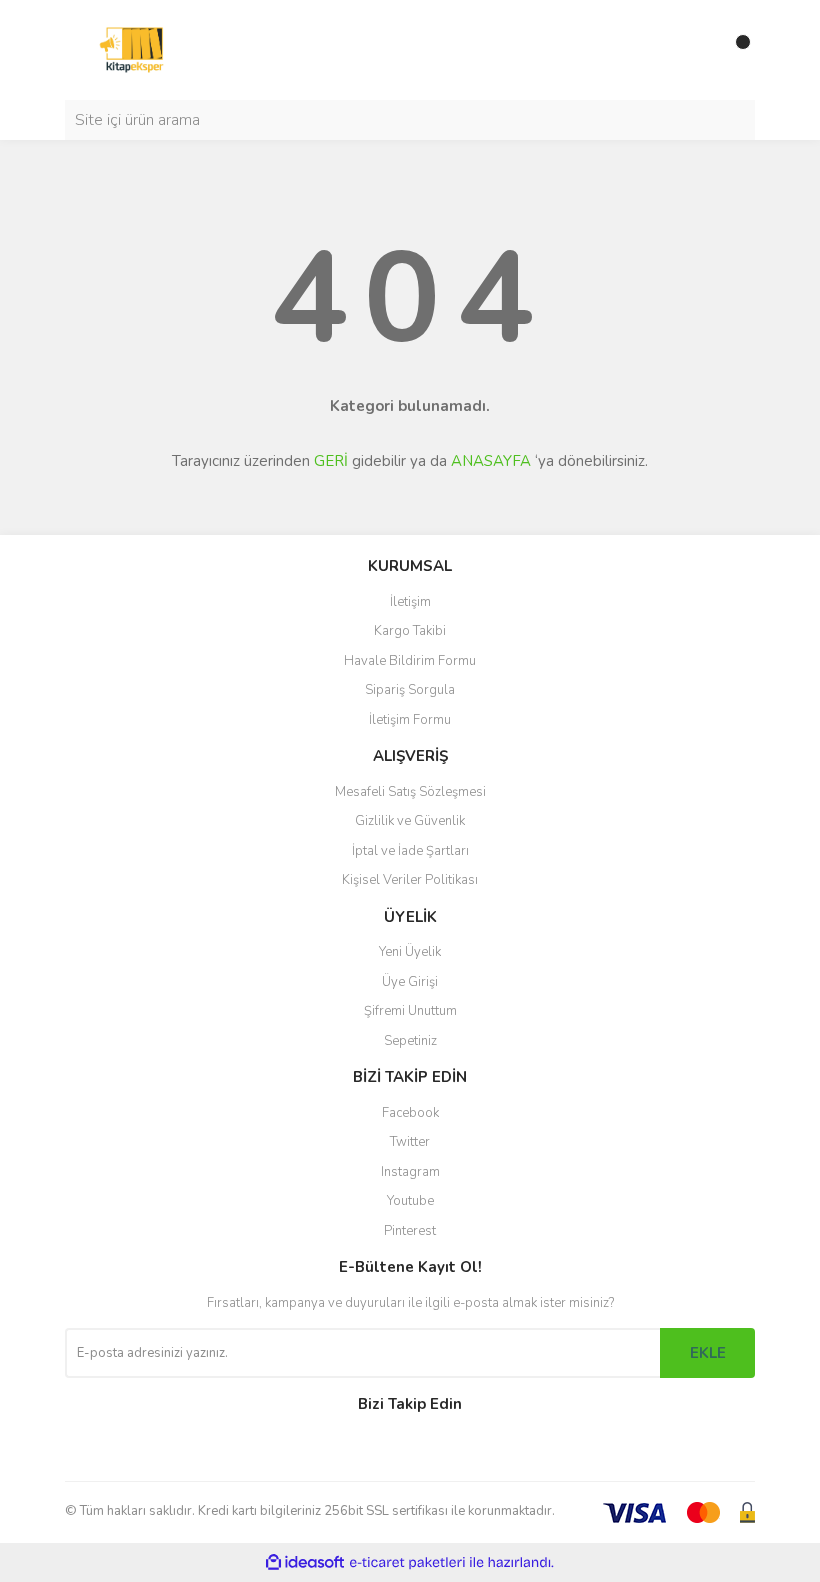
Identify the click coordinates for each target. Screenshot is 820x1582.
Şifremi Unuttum (410, 1011)
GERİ (331, 461)
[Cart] (735, 50)
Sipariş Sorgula (410, 690)
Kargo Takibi (410, 631)
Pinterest (410, 1231)
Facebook (410, 1113)
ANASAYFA (491, 461)
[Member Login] (695, 50)
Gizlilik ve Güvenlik (410, 821)
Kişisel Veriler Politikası (410, 880)
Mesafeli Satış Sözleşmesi (410, 792)
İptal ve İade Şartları (410, 851)
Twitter (410, 1142)
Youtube (410, 1201)
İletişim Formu (410, 720)
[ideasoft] (305, 1562)
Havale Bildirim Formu (410, 661)
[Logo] (131, 49)
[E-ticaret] (407, 1562)
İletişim (410, 602)
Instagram (410, 1172)
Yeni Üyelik (410, 952)
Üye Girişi (410, 982)
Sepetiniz (410, 1041)
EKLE (708, 1353)
